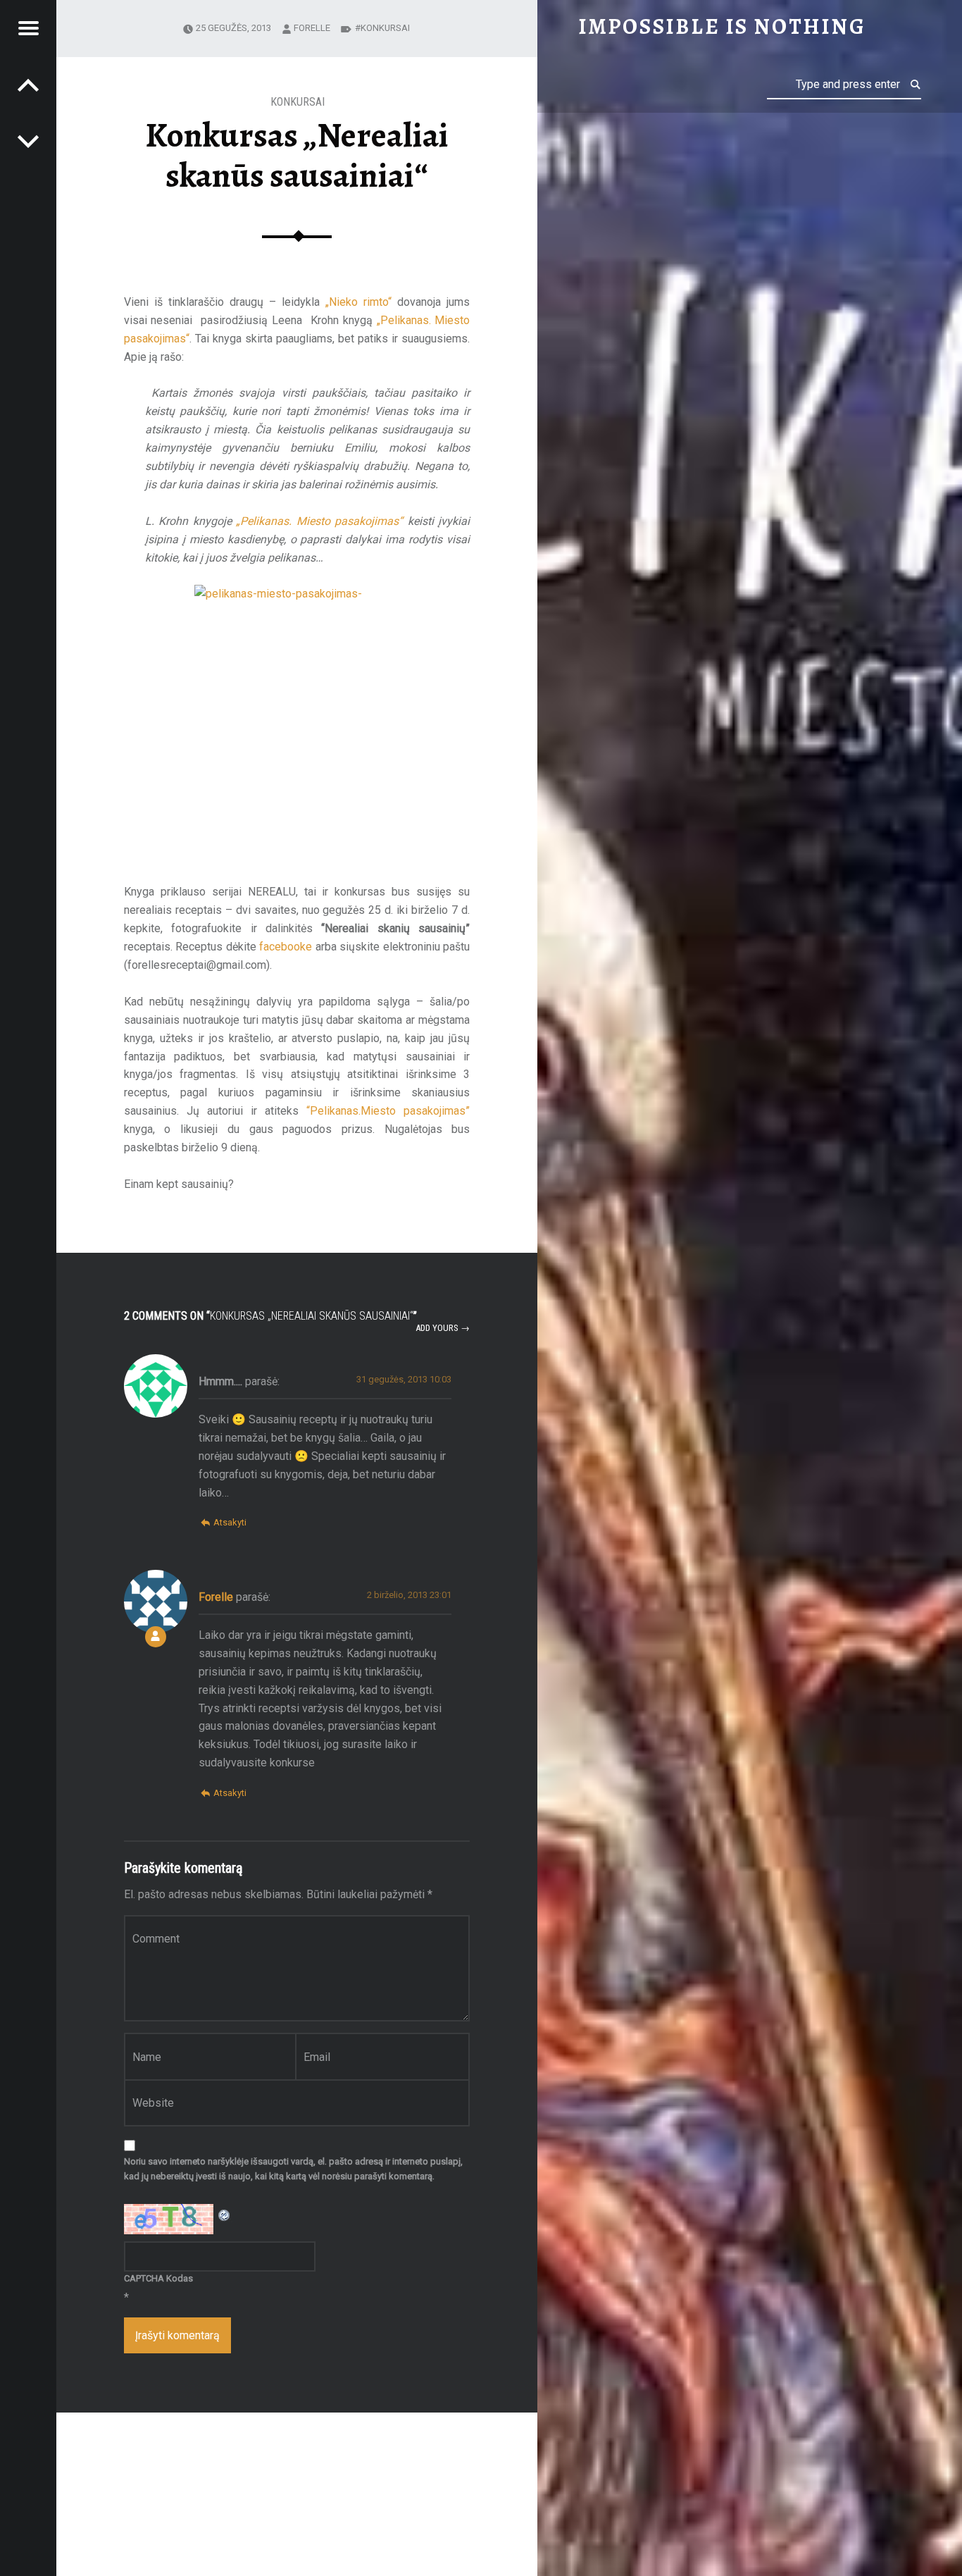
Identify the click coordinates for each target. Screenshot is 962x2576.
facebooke (286, 947)
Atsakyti (230, 1522)
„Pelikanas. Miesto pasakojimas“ (319, 521)
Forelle (312, 28)
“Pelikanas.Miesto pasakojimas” (388, 1111)
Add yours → (443, 1328)
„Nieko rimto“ (358, 302)
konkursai (385, 28)
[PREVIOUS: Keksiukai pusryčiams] (28, 141)
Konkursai (298, 102)
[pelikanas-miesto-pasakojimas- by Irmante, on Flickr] (297, 725)
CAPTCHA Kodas (158, 2278)
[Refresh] (225, 2213)
